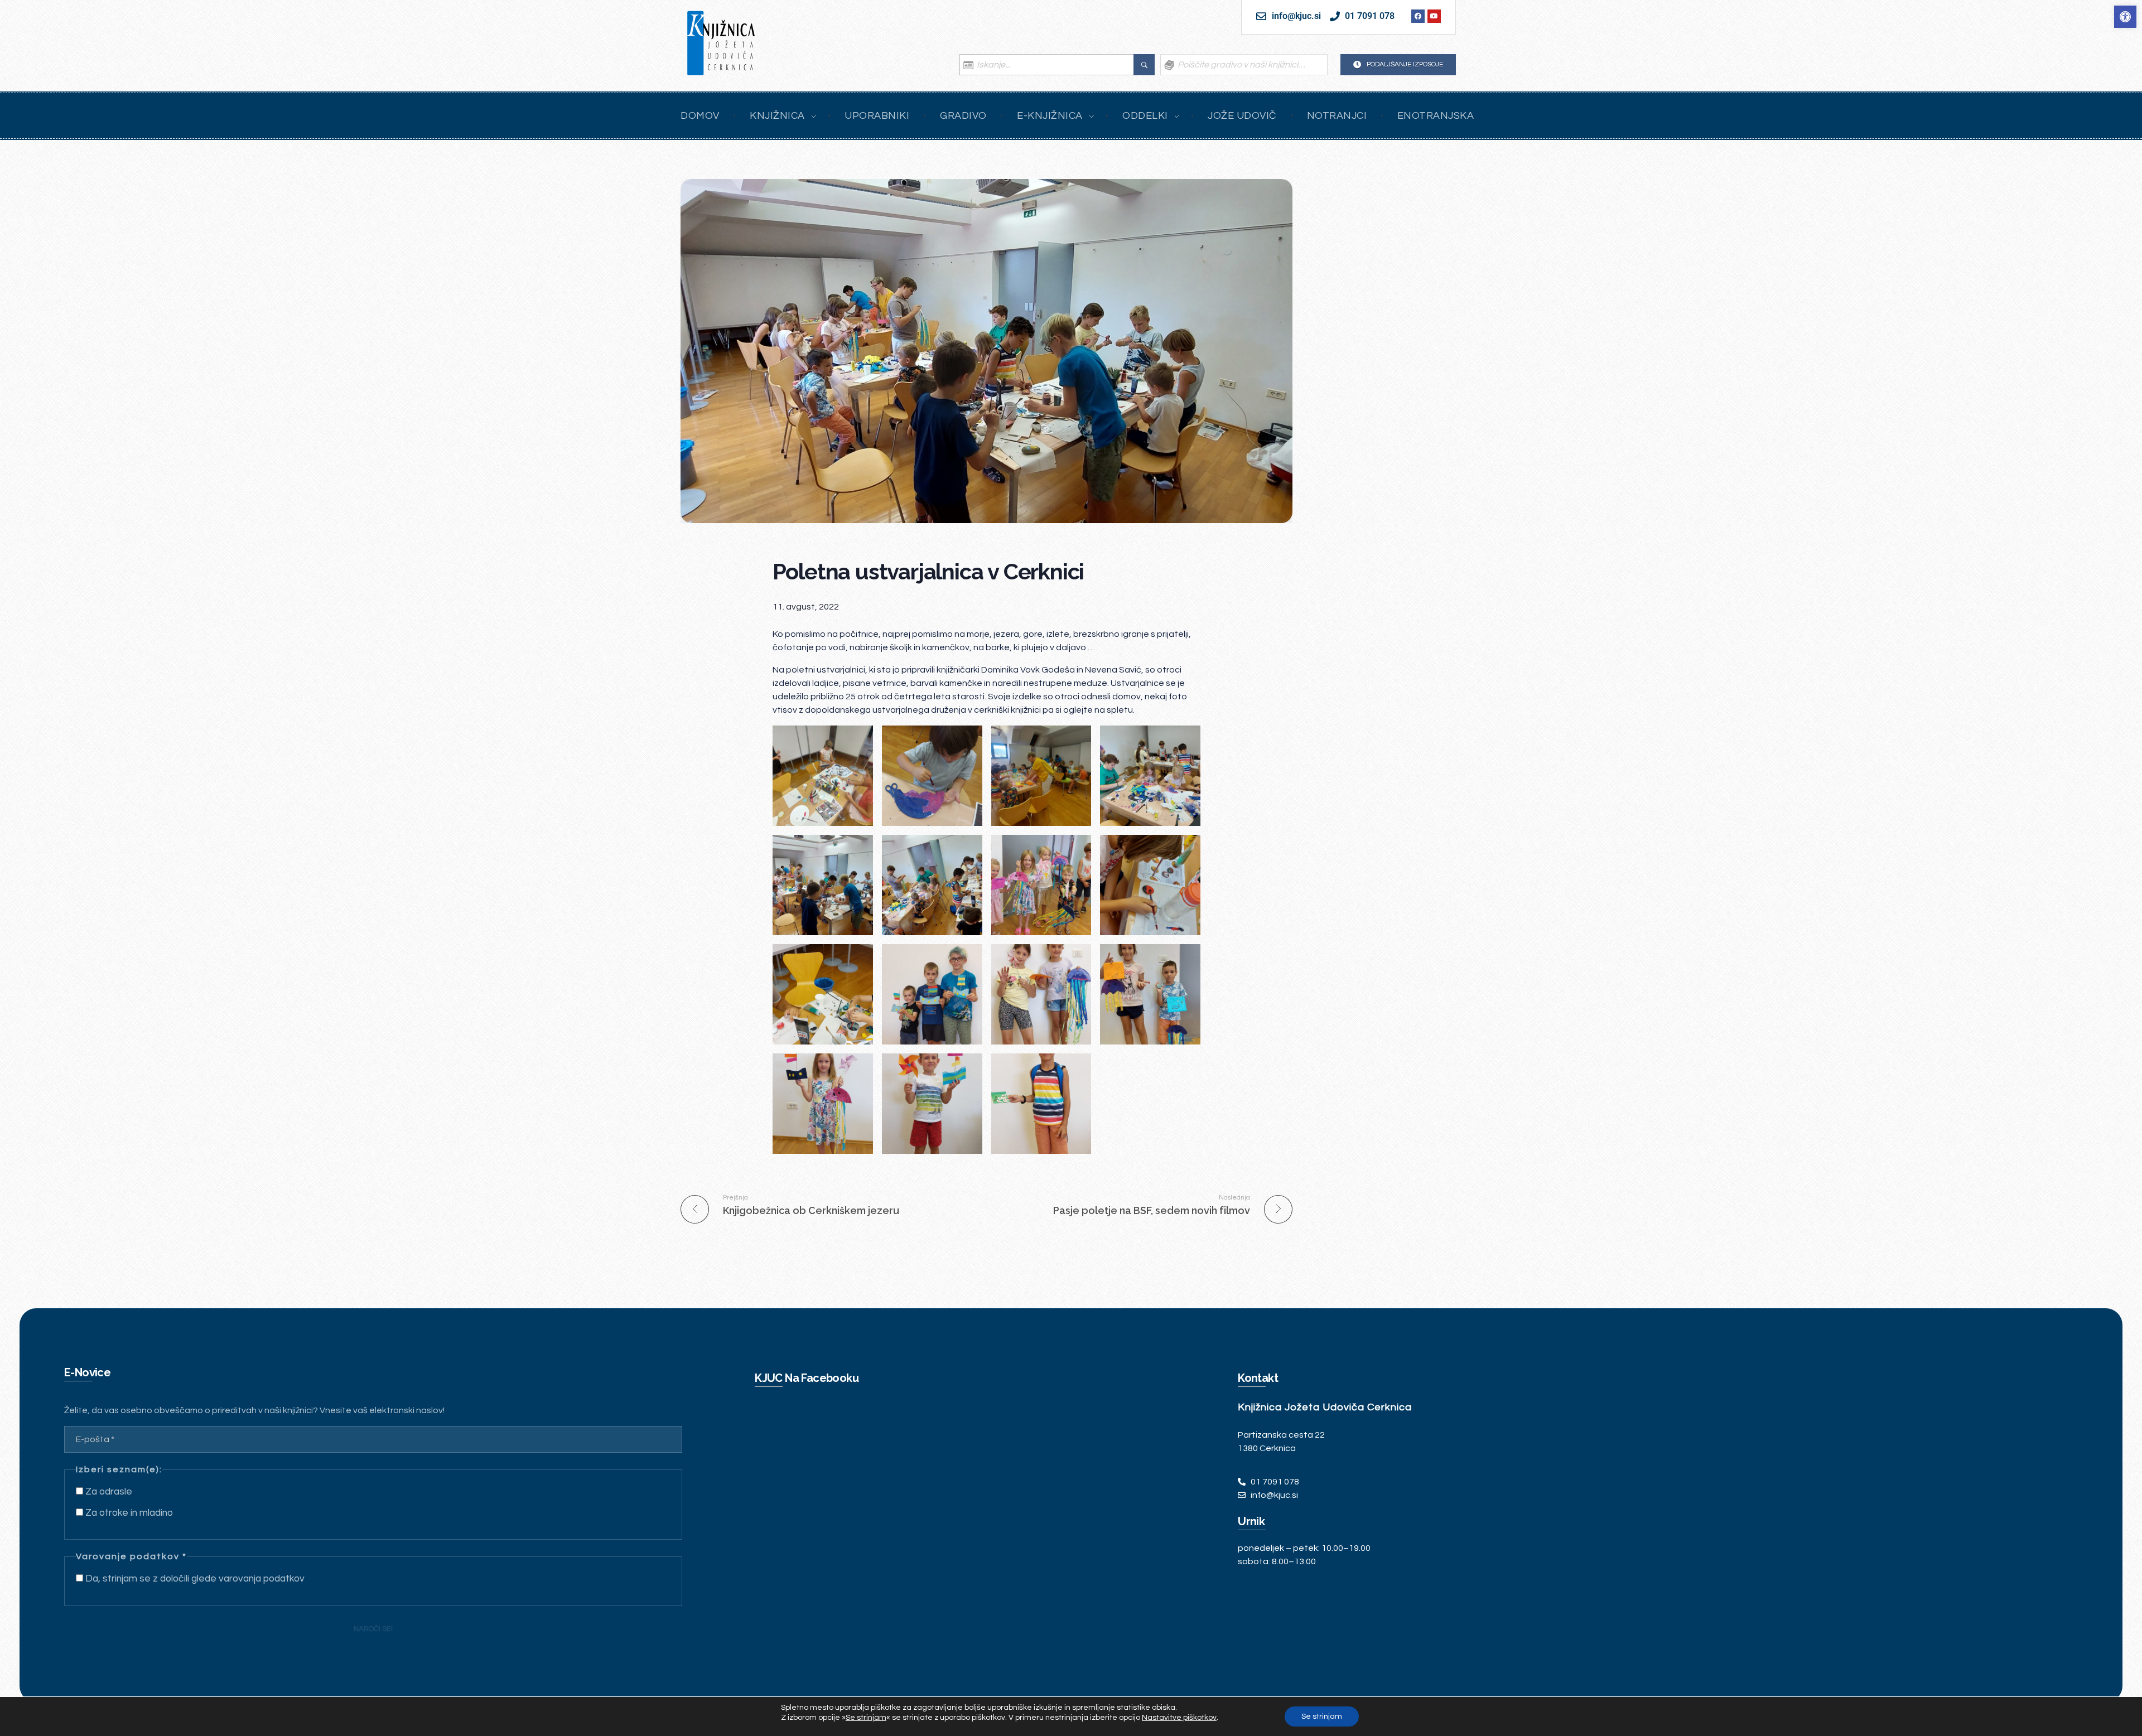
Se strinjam (1322, 1716)
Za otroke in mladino (128, 1513)
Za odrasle (108, 1492)
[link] (2125, 17)
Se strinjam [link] (866, 1718)
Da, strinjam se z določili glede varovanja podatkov (194, 1579)
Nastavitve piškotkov (1179, 1718)
